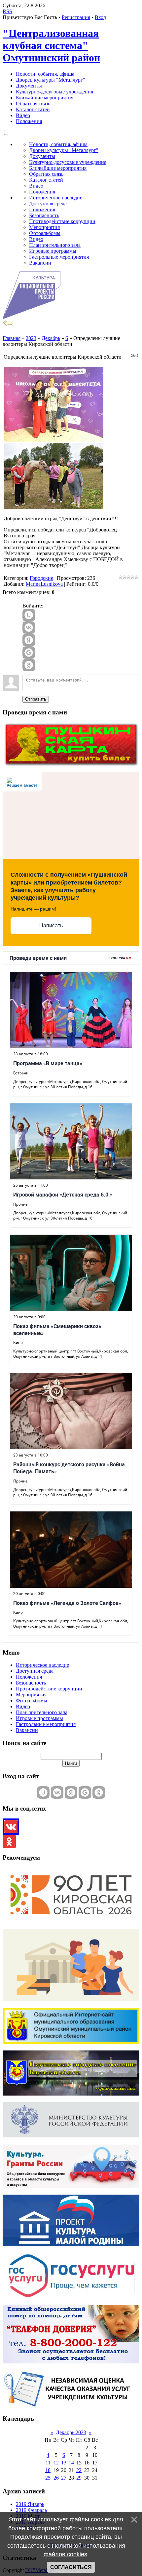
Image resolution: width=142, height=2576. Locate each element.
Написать (51, 926)
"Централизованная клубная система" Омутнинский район (51, 45)
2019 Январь (30, 2504)
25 (48, 2478)
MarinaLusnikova (44, 584)
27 (64, 2478)
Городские (41, 578)
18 (48, 2470)
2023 (31, 338)
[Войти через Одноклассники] (29, 665)
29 (79, 2478)
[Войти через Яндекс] (29, 640)
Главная (12, 338)
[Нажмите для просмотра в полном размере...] (53, 440)
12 (56, 2463)
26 (56, 2478)
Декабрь (51, 338)
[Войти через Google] (29, 653)
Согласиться (71, 2567)
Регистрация (76, 17)
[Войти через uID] (29, 615)
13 (64, 2463)
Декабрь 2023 (71, 2432)
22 (79, 2470)
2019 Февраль (31, 2510)
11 (48, 2463)
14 (71, 2463)
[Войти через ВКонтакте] (29, 628)
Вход (100, 17)
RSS (7, 11)
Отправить (36, 699)
